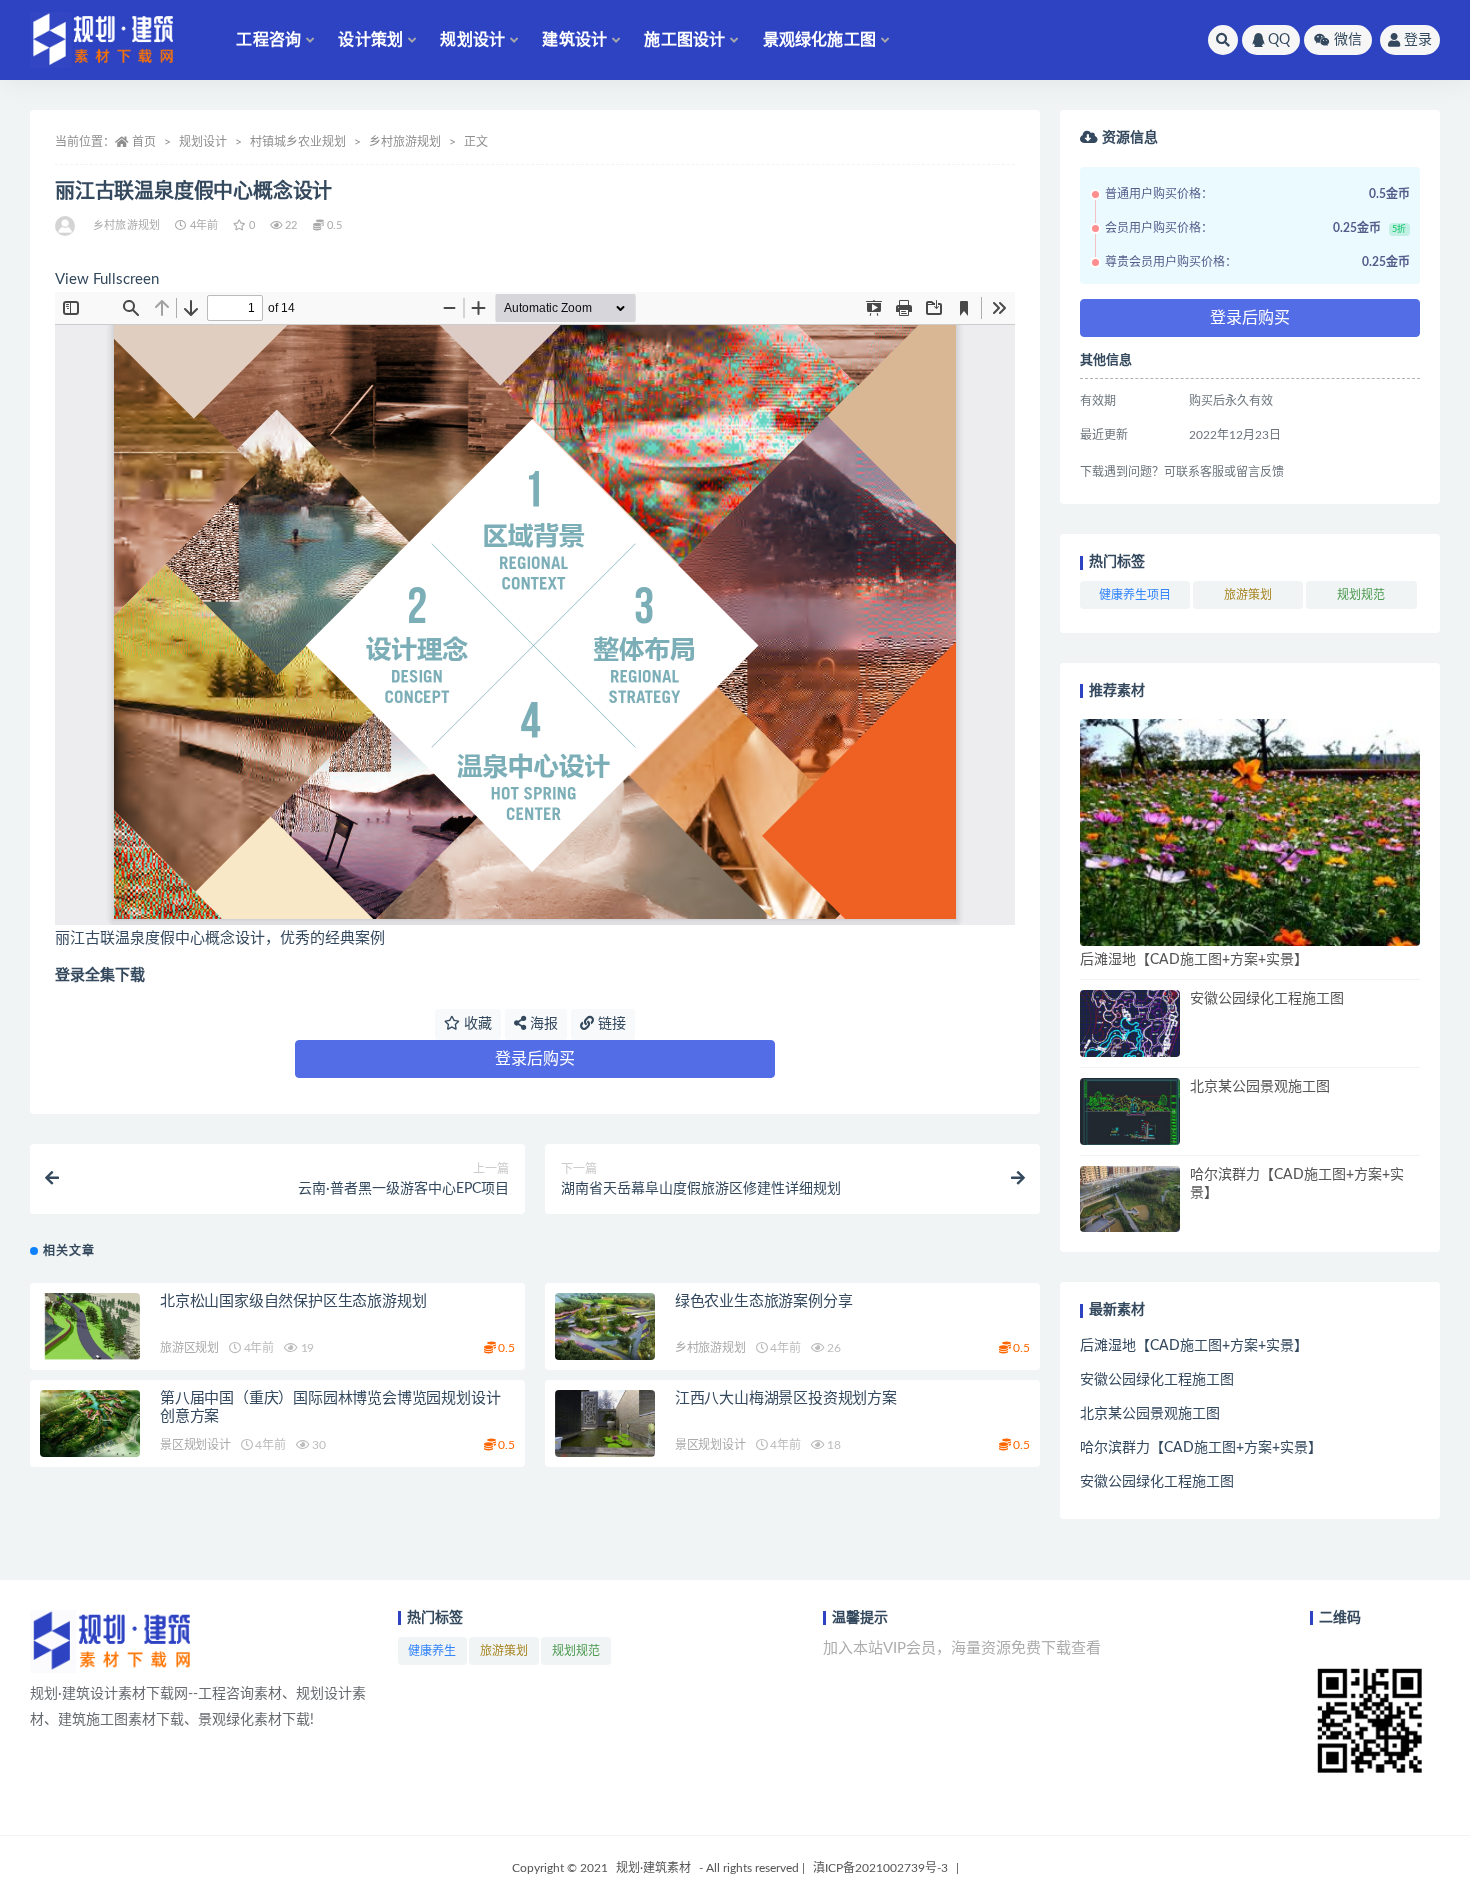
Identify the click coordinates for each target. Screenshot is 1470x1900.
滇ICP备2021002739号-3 (880, 1868)
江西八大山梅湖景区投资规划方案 (786, 1398)
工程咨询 (268, 40)
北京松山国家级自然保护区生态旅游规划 (293, 1301)
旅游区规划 (189, 1348)
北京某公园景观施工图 (1260, 1087)
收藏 (476, 1024)
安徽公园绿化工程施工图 (1267, 999)
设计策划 (370, 40)
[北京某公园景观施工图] (1130, 1111)
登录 (1418, 40)
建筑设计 (574, 40)
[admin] (66, 226)
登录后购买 (535, 1059)
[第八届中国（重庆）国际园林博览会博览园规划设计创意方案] (90, 1423)
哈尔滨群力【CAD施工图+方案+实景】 (1201, 1448)
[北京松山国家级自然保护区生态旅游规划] (90, 1326)
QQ (1279, 40)
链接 (610, 1024)
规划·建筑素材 (653, 1868)
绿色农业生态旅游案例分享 (764, 1301)
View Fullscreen (107, 279)
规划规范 (1361, 595)
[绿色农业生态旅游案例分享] (605, 1326)
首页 (144, 142)
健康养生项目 (1135, 595)
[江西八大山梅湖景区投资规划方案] (605, 1423)
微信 (1348, 40)
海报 (542, 1024)
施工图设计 (684, 40)
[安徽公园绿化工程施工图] (1130, 1023)
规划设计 (472, 40)
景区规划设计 (195, 1445)
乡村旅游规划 (405, 142)
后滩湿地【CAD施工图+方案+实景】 (1194, 960)
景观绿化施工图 (819, 40)
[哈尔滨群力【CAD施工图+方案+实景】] (1130, 1199)
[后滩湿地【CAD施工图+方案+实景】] (1250, 832)
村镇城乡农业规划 (298, 142)
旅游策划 (1248, 595)
